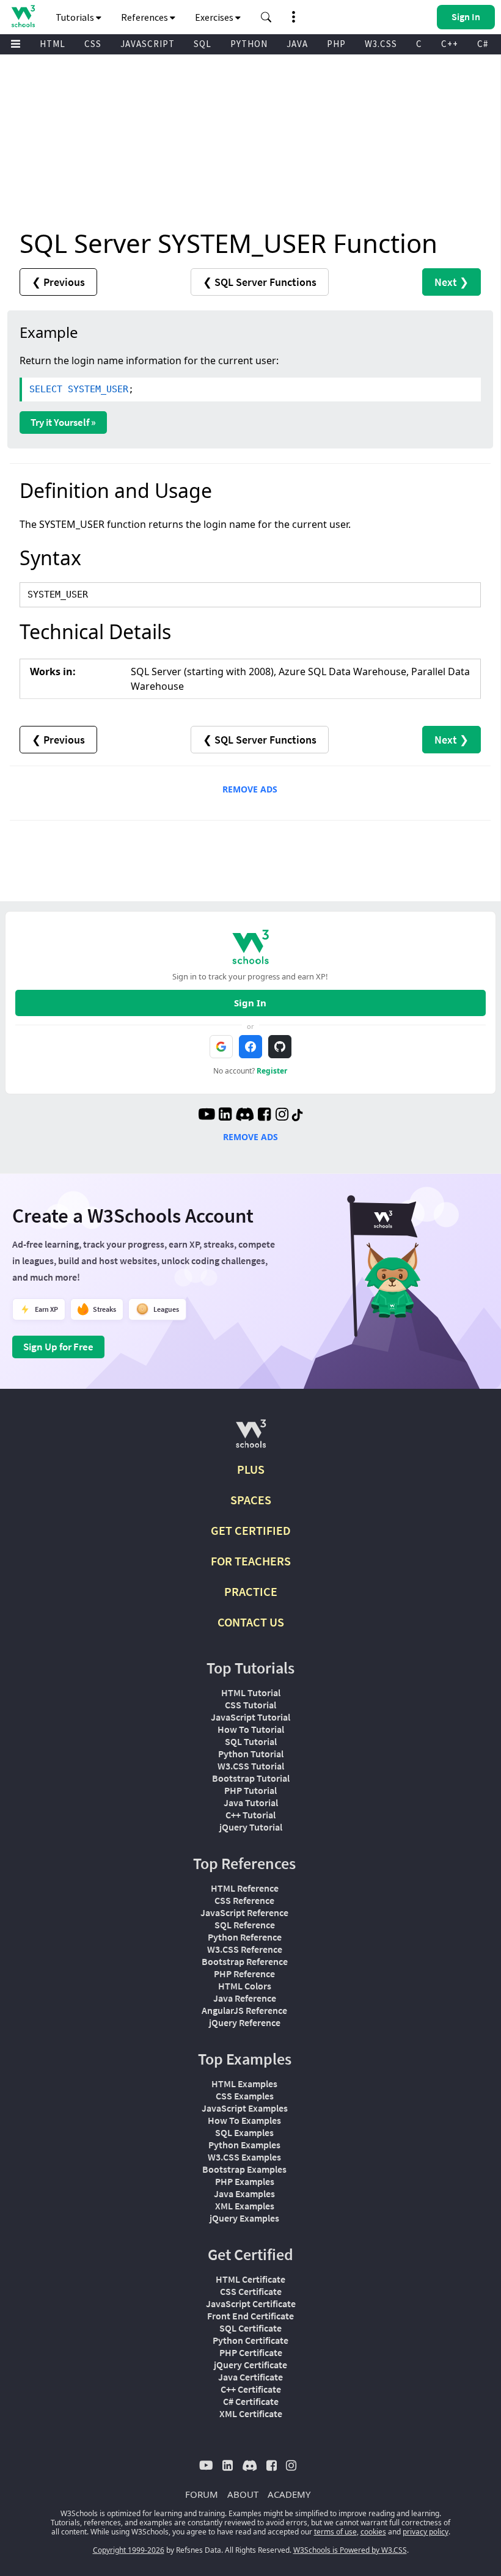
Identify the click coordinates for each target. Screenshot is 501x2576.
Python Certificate (250, 2340)
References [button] (145, 17)
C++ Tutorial (250, 1815)
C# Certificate (251, 2401)
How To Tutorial (251, 1729)
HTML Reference (245, 1888)
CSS (93, 44)
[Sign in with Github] (280, 1047)
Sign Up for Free (58, 1347)
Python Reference (245, 1937)
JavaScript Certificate (251, 2303)
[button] (266, 17)
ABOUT (243, 2494)
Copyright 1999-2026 (129, 2550)
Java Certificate (250, 2377)
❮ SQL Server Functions (260, 282)
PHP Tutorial (250, 1790)
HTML (53, 44)
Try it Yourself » (63, 422)
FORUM (202, 2494)
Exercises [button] (215, 17)
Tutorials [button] (76, 17)
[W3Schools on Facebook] (264, 1116)
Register (272, 1071)
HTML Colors (245, 1986)
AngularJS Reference (244, 2010)
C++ (450, 44)
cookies (373, 2532)
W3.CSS (381, 44)
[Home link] (23, 16)
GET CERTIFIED (251, 1530)
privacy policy (426, 2532)
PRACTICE (251, 1591)
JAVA (297, 44)
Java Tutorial (251, 1802)
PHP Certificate (251, 2352)
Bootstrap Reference (245, 1961)
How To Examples (244, 2120)
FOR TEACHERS (251, 1561)
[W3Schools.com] (251, 1439)
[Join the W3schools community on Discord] (245, 1116)
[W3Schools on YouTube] (207, 1116)
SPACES (251, 1500)
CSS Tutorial (250, 1705)
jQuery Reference (245, 2022)
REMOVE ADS (250, 789)
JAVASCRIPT (148, 44)
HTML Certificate (250, 2279)
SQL (203, 44)
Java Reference (245, 1998)
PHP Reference (244, 1974)
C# (483, 44)
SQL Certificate (250, 2328)
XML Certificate (251, 2413)
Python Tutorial (251, 1754)
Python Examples (244, 2145)
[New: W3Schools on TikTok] (298, 1116)
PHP (336, 44)
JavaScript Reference (244, 1912)
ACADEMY (289, 2494)
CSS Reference (244, 1900)
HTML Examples (244, 2084)
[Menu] (16, 44)
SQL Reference (245, 1925)
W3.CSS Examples (244, 2157)
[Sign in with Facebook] (250, 1047)
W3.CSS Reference (245, 1949)
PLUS (251, 1469)
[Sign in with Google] (221, 1047)
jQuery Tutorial (251, 1827)
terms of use (335, 2532)
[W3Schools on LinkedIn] (225, 1116)
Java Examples (244, 2194)
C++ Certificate (251, 2389)
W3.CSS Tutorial (251, 1766)
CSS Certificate (251, 2291)
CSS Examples (245, 2096)
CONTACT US (251, 1622)
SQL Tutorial (251, 1741)
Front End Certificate (250, 2316)
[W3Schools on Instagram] (282, 1116)
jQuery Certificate (250, 2365)
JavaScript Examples (245, 2108)
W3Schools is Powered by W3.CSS (350, 2550)
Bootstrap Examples (244, 2169)
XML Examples (245, 2206)
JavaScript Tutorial (250, 1717)
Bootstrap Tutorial (251, 1778)
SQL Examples (244, 2132)
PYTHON (249, 44)
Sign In (250, 1003)
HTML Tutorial (251, 1692)
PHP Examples (245, 2181)
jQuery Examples (244, 2218)
